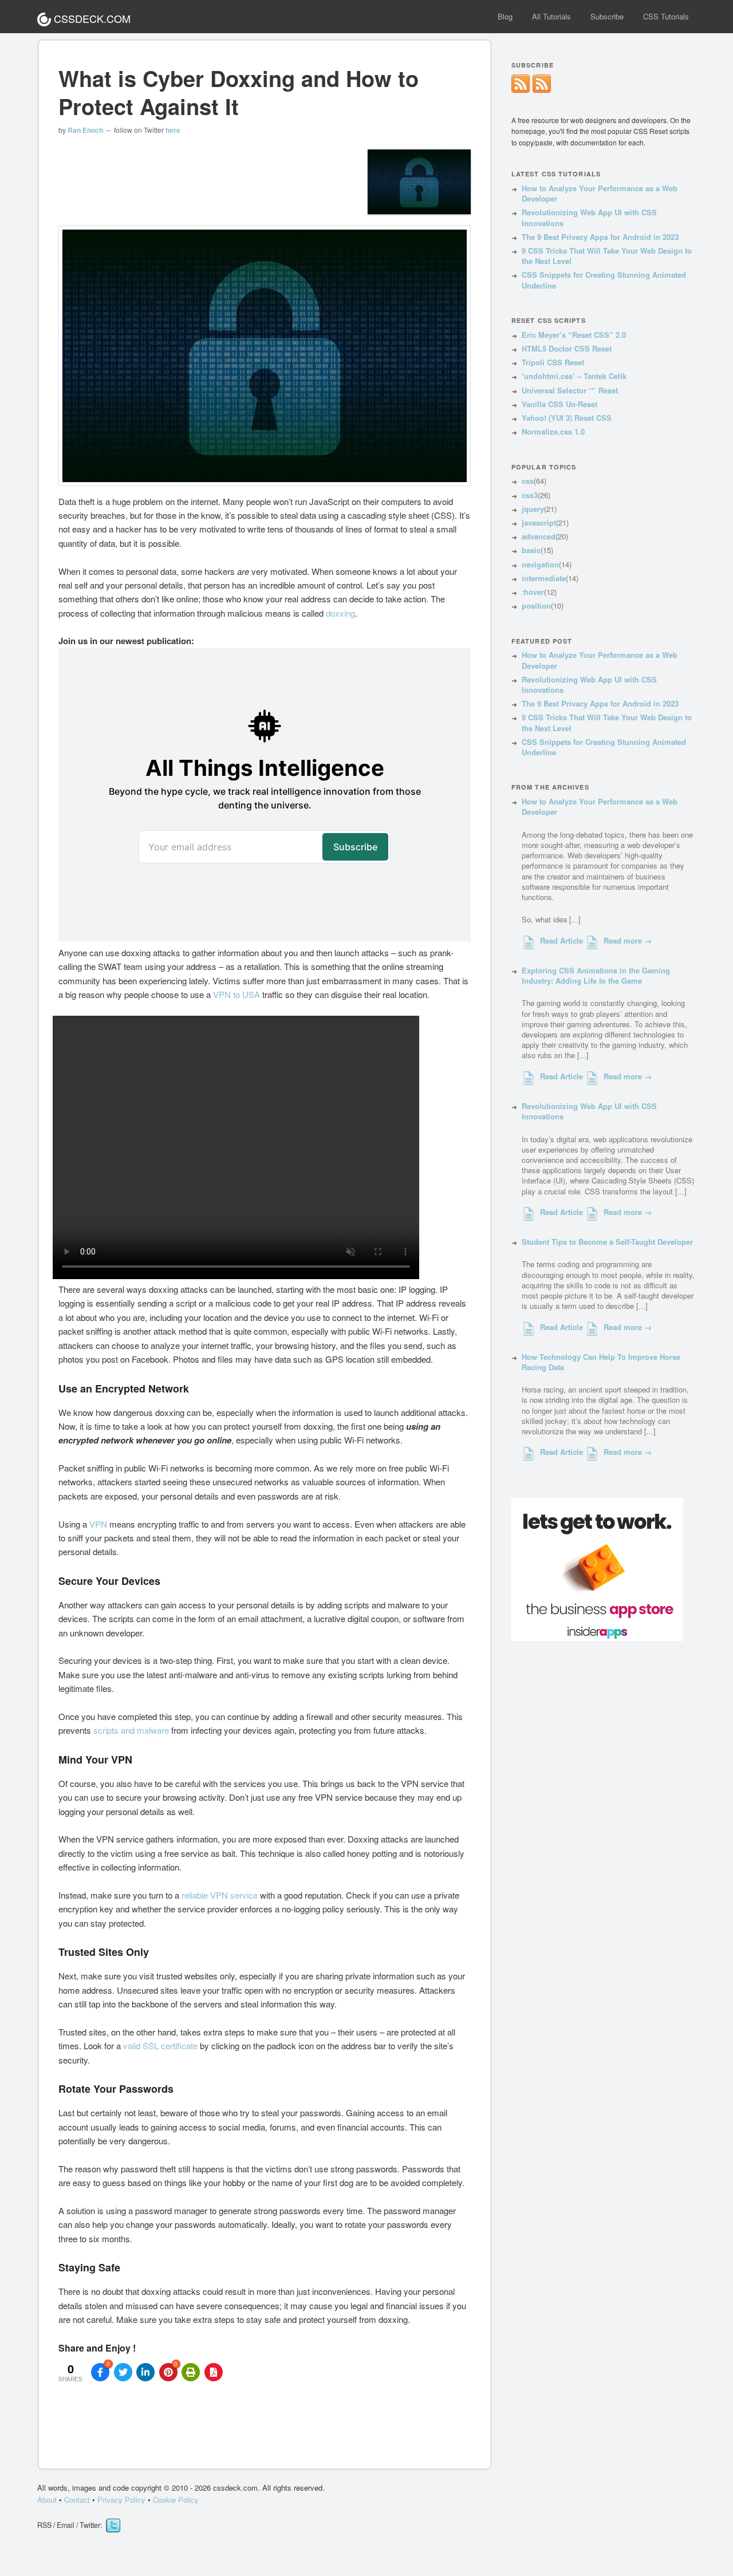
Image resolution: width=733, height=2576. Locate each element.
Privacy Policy (123, 2500)
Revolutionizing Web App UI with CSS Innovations (589, 217)
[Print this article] (191, 2372)
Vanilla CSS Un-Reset (559, 404)
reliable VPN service (220, 1895)
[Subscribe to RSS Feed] (521, 90)
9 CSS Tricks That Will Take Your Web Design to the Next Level (607, 256)
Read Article (561, 941)
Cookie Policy (176, 2500)
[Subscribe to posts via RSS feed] (542, 90)
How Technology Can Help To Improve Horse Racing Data (601, 1362)
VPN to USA (237, 994)
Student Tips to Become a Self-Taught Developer (607, 1242)
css (528, 481)
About (47, 2500)
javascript (539, 522)
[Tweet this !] (123, 2372)
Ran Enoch (85, 130)
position (536, 605)
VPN (98, 1524)
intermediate (544, 578)
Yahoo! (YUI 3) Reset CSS (567, 418)
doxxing (340, 613)
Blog (505, 16)
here (173, 130)
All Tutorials (551, 16)
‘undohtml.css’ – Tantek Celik (574, 376)
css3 (530, 495)
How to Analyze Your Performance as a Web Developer (600, 193)
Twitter (113, 2526)
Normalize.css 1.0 (553, 431)
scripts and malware (131, 1730)
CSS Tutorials (666, 16)
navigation (540, 564)
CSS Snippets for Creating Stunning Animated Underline (604, 280)
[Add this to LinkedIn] (145, 2372)
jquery (533, 509)
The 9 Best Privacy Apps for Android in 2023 (600, 237)
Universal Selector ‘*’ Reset (570, 390)
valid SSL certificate (160, 2046)
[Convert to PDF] (214, 2372)
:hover (533, 592)
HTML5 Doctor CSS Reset (567, 348)
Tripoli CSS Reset (553, 362)
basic (531, 550)
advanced (539, 536)
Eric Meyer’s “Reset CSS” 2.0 (574, 335)
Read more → (628, 941)
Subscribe (607, 16)
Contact (77, 2500)
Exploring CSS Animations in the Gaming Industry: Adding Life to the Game (596, 975)
